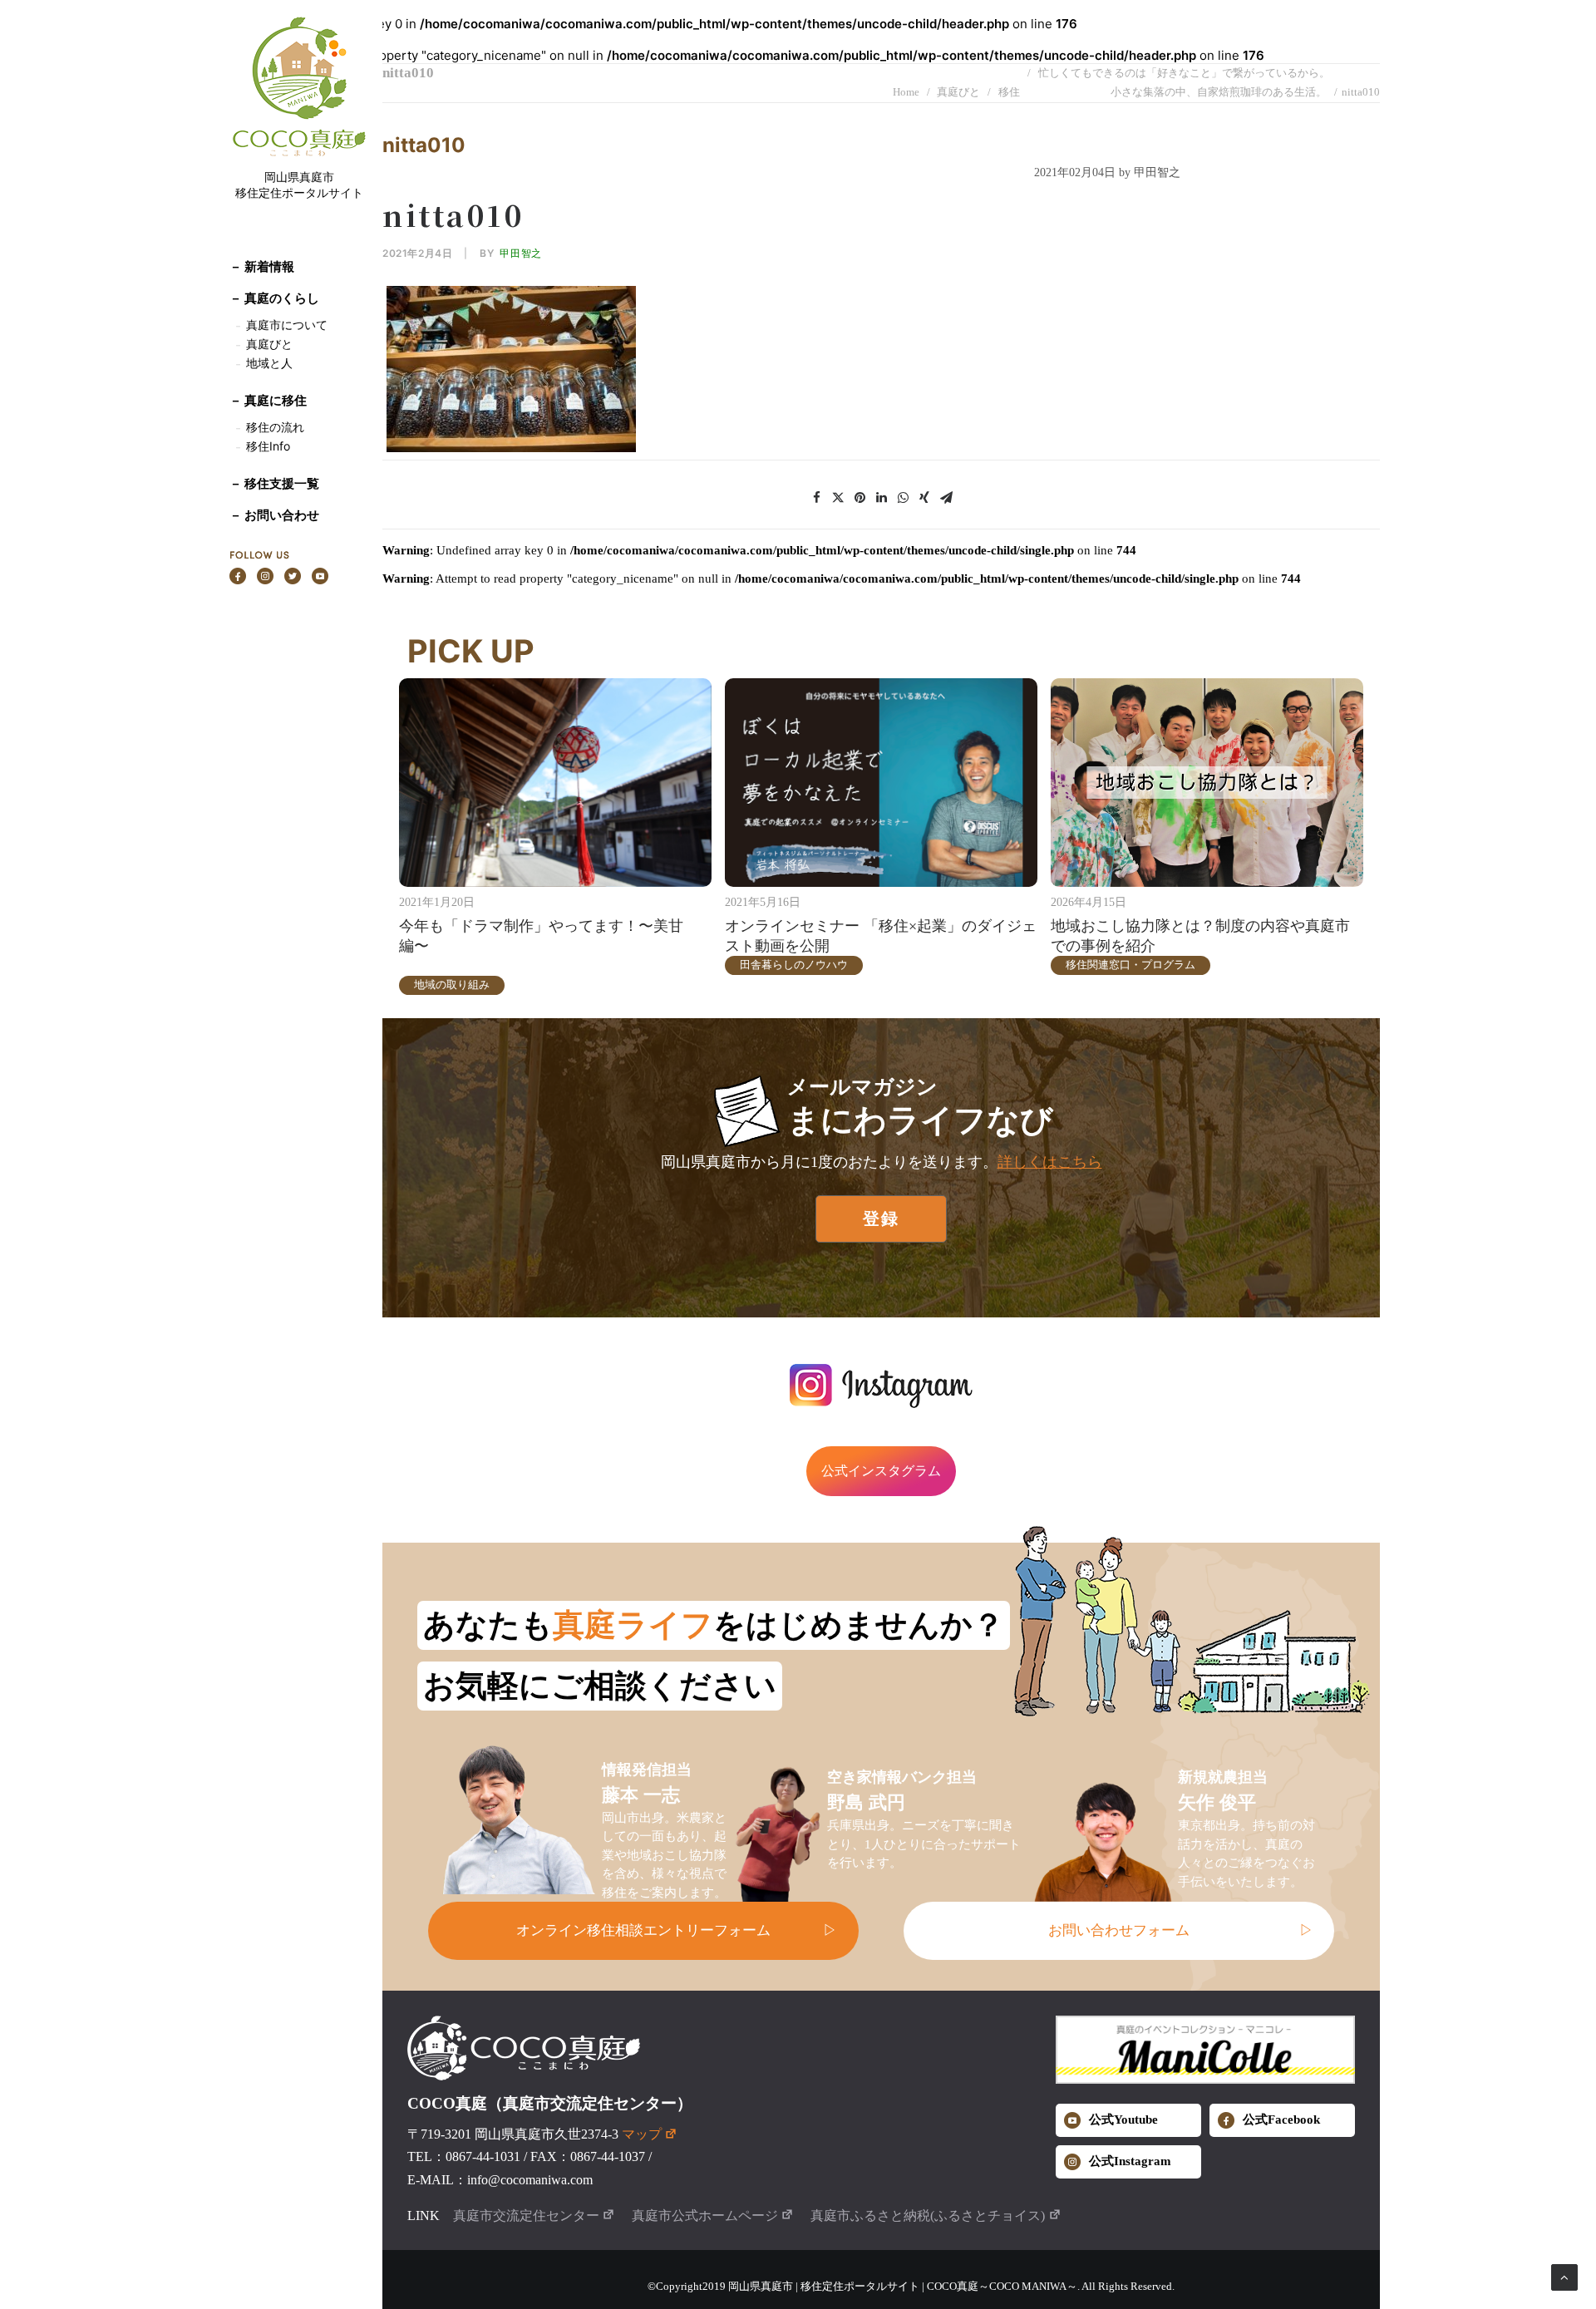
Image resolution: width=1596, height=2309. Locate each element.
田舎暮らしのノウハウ (794, 965)
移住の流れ (275, 427)
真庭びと (269, 344)
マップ (642, 2134)
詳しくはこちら (1050, 1162)
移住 (1009, 92)
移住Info (268, 446)
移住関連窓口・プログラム (1130, 965)
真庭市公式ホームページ (705, 2215)
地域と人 (269, 363)
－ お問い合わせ (274, 515)
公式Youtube (1123, 2119)
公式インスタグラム (881, 1471)
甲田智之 (520, 253)
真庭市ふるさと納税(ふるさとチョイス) (928, 2215)
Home (906, 92)
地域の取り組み (452, 985)
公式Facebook (1281, 2119)
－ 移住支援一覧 (274, 483)
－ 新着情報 (262, 266)
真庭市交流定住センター (526, 2215)
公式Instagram (1130, 2161)
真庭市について (285, 325)
